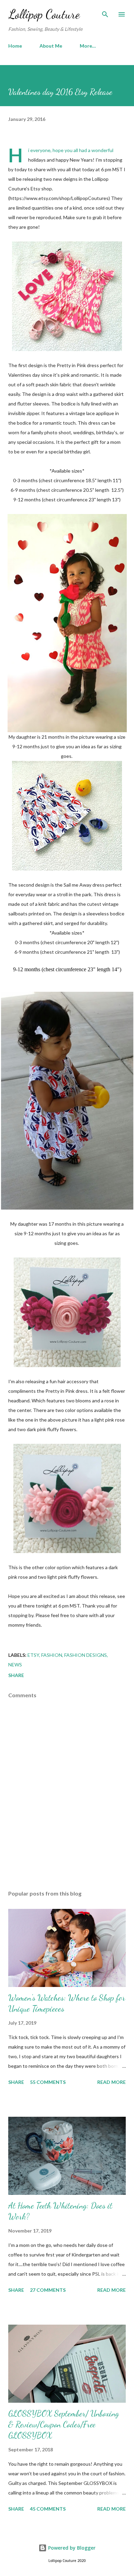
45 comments (48, 2509)
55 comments (48, 2082)
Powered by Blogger (71, 2548)
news (15, 1665)
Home (15, 46)
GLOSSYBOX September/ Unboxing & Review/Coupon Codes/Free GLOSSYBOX (64, 2424)
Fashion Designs (86, 1655)
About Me (51, 46)
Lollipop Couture (44, 14)
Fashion (52, 1655)
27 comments (48, 2290)
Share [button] (16, 1675)
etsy (33, 1655)
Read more (111, 2082)
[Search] (105, 12)
